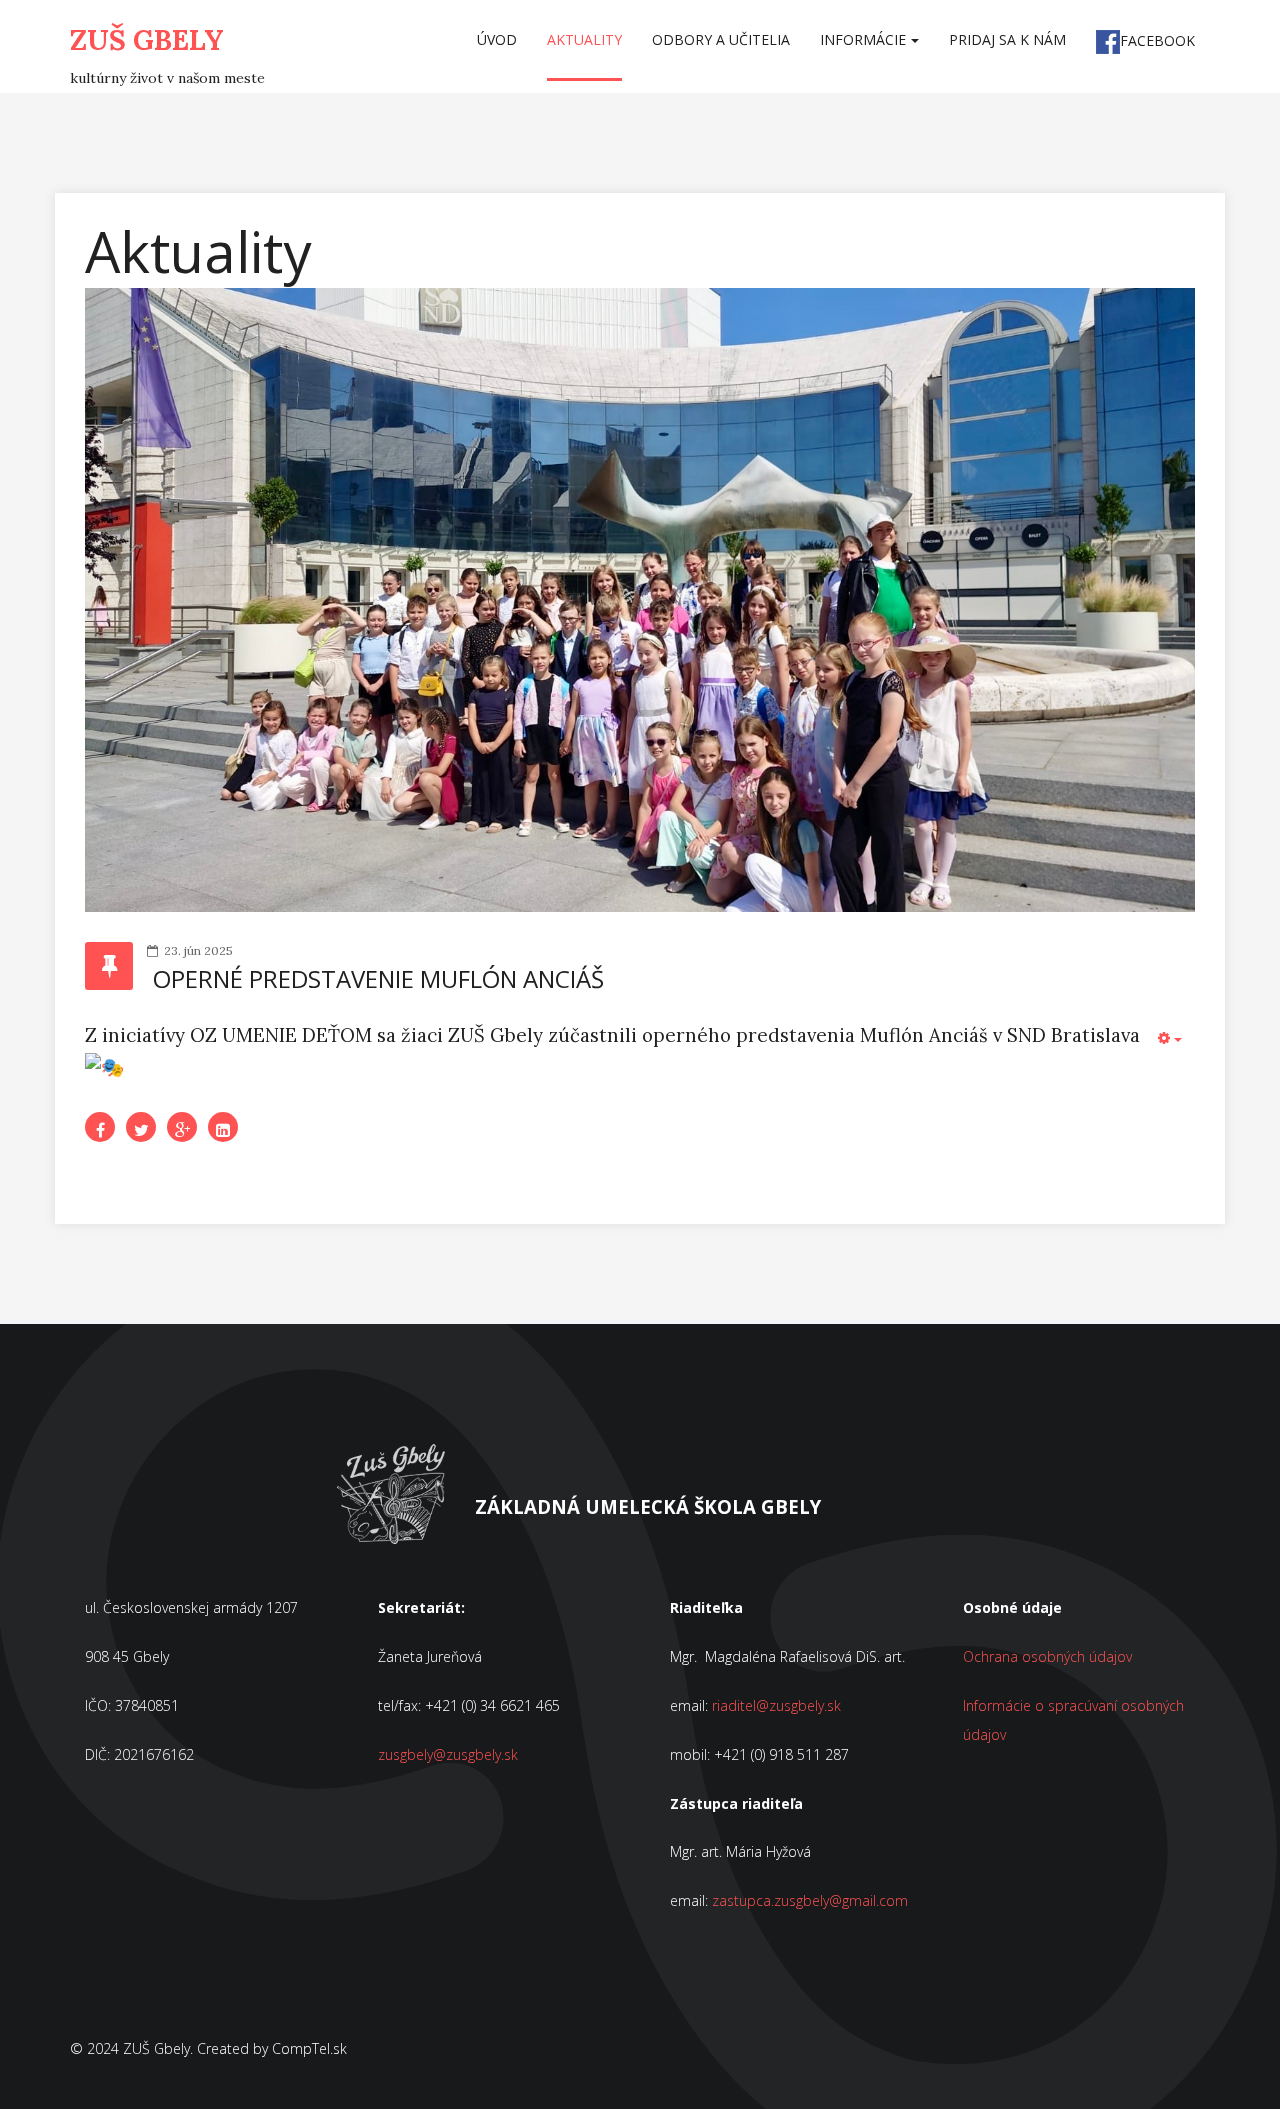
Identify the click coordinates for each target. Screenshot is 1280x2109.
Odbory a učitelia (721, 39)
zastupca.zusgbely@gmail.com (810, 1900)
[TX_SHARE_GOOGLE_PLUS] (182, 1127)
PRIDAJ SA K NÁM (1007, 39)
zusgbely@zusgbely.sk (448, 1754)
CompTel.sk (309, 2048)
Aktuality (584, 39)
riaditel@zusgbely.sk (776, 1705)
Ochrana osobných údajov (1047, 1656)
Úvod (497, 39)
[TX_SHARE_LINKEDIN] (223, 1127)
